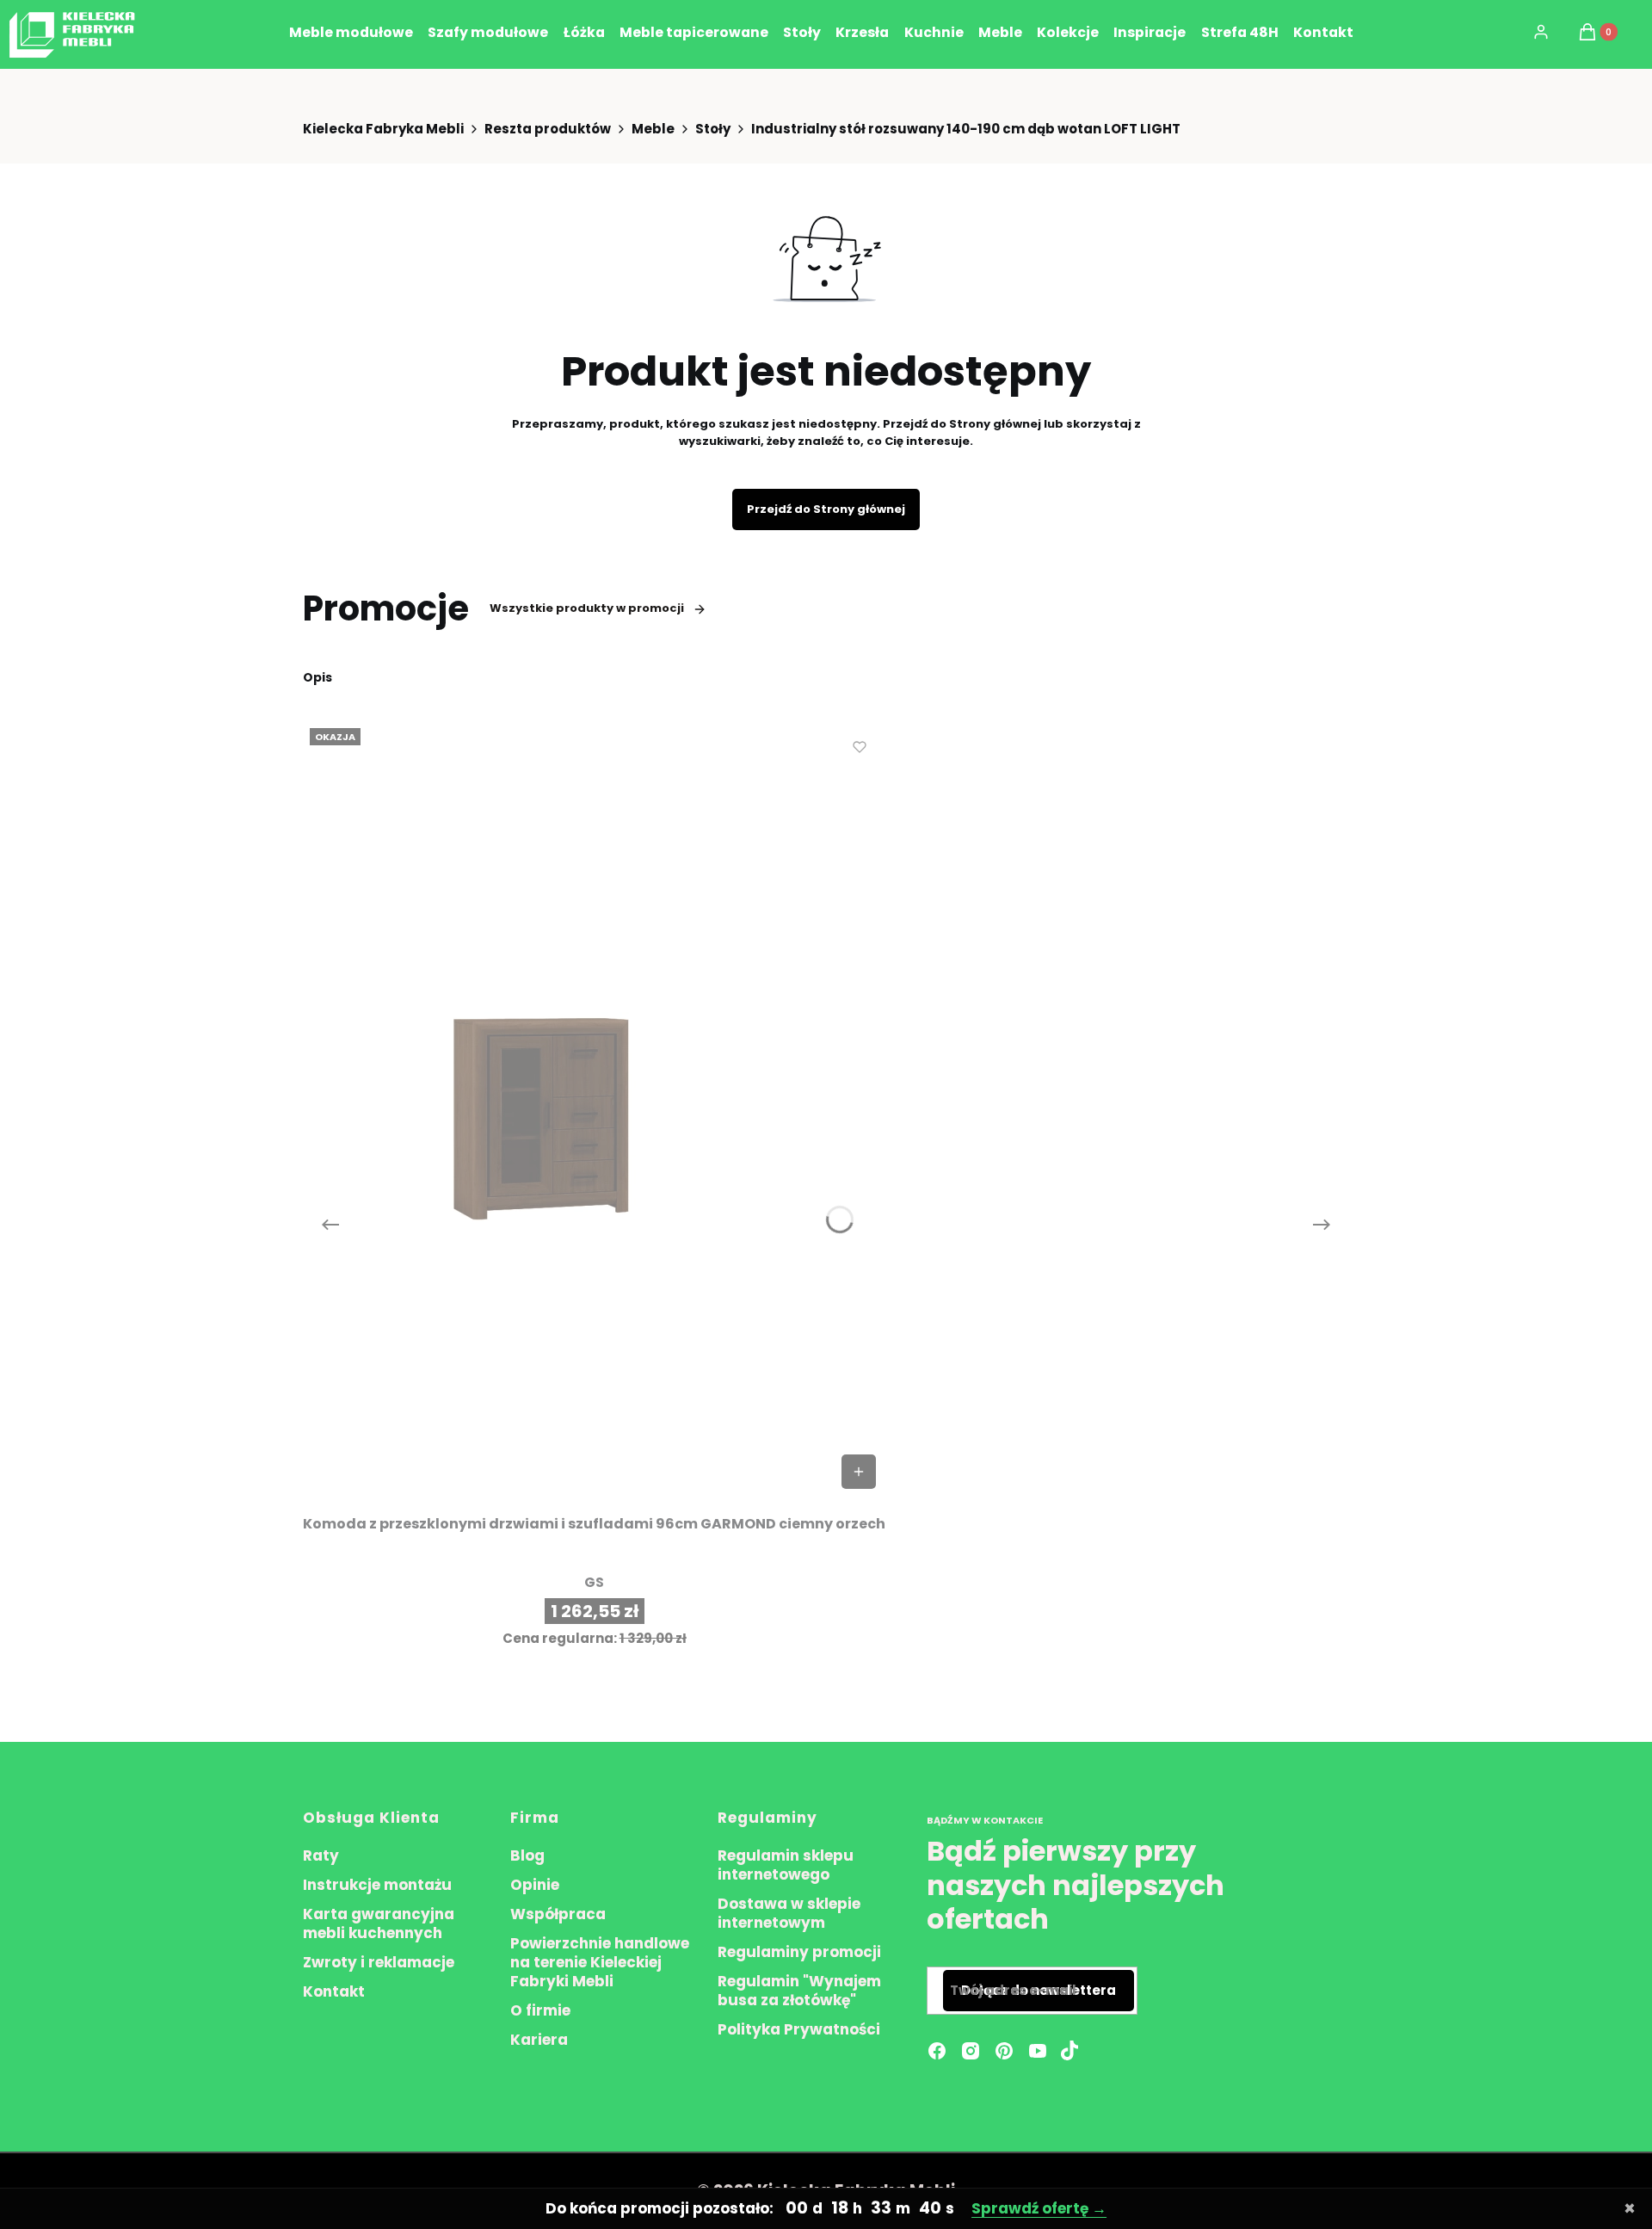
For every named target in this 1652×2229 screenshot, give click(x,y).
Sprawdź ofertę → (1039, 2208)
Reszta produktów (548, 129)
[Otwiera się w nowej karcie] (1069, 2051)
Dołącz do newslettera (1039, 1990)
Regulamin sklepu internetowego (786, 1865)
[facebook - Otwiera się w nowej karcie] (937, 2051)
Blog (527, 1855)
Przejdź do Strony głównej (826, 509)
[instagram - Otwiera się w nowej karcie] (971, 2051)
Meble (653, 129)
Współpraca (558, 1914)
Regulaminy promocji (799, 1952)
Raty (321, 1855)
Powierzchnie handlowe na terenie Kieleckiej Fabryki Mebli (600, 1962)
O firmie (540, 2010)
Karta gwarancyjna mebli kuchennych (379, 1923)
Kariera (539, 2040)
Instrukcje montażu (377, 1885)
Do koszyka (859, 1472)
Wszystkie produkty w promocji (587, 608)
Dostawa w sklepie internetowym (789, 1913)
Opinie (535, 1885)
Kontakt (334, 1991)
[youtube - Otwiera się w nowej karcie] (1038, 2051)
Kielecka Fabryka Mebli (383, 129)
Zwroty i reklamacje (379, 1962)
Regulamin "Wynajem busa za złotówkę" (799, 1991)
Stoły (713, 129)
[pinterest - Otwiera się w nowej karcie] (1004, 2051)
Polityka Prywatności (799, 2029)
